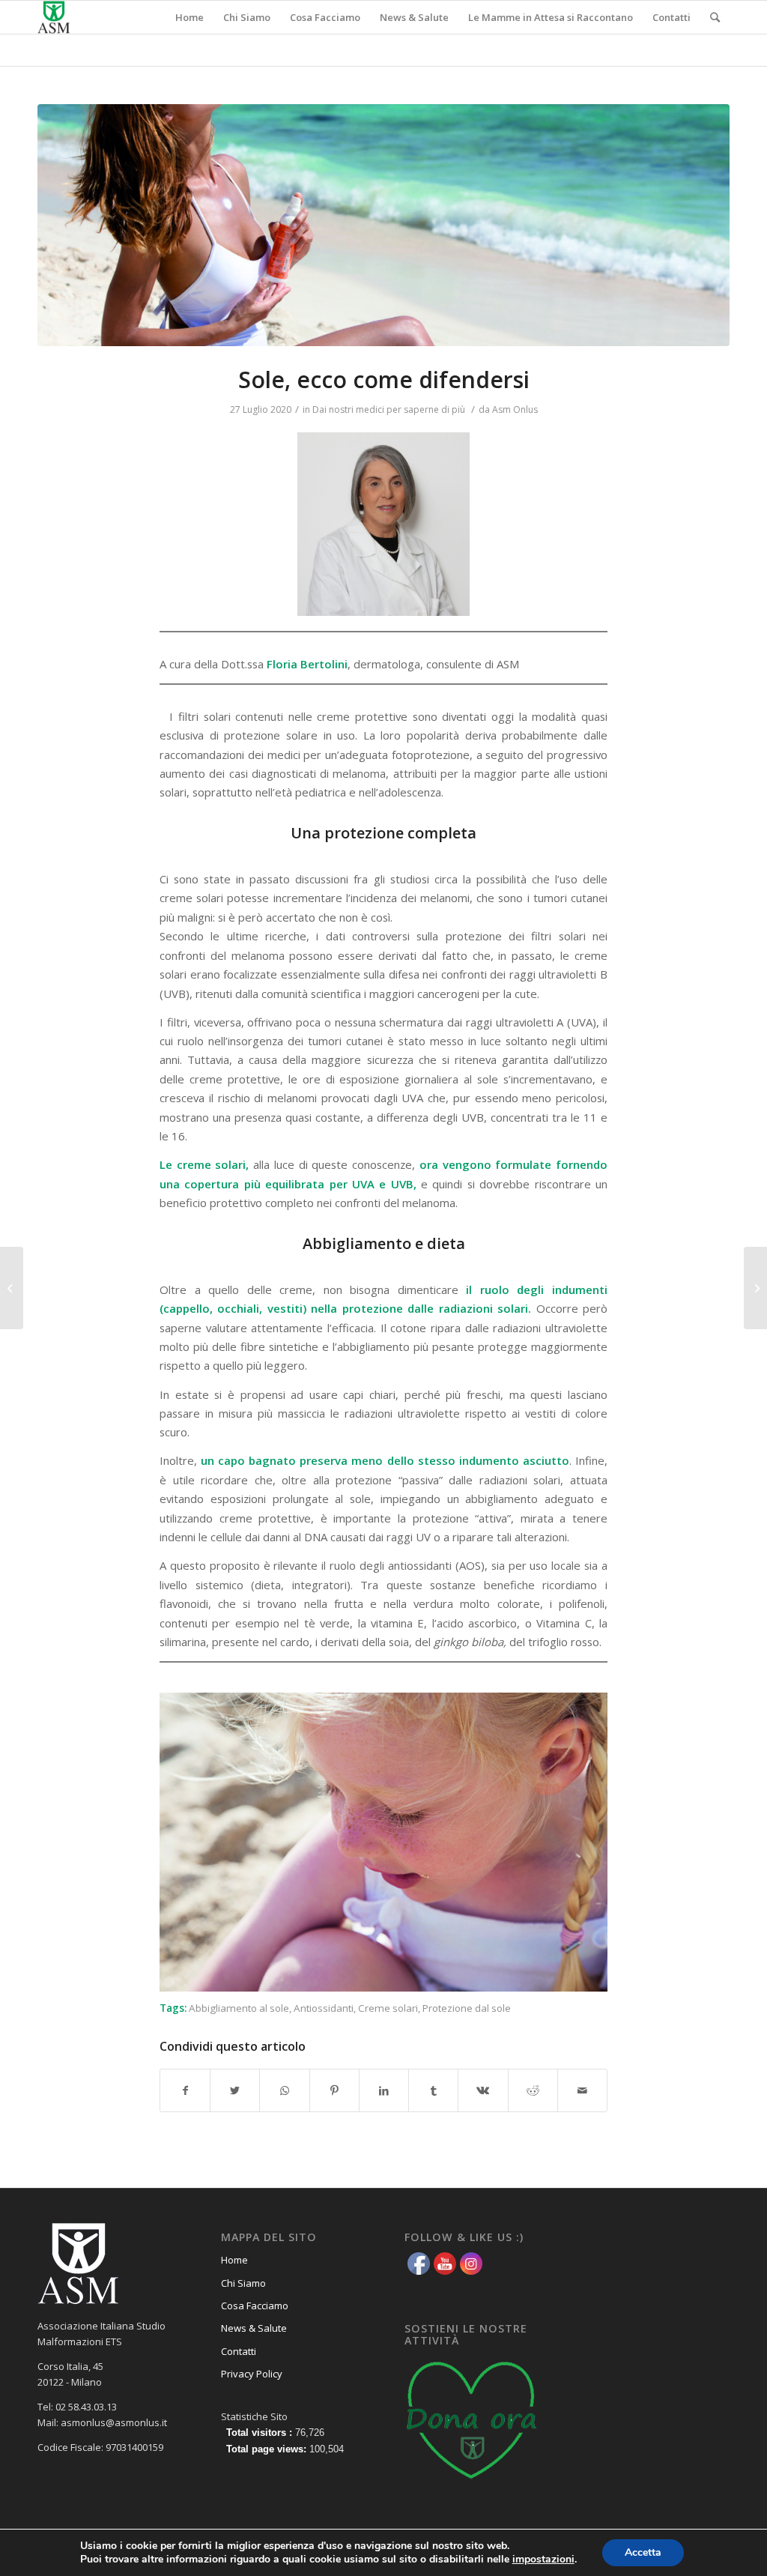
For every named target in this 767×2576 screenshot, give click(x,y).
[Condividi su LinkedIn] (384, 2090)
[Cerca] (715, 17)
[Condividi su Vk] (483, 2090)
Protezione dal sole (467, 2008)
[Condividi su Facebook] (185, 2090)
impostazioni (543, 2560)
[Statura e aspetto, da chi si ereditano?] (755, 1288)
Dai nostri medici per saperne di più (389, 409)
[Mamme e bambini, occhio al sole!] (12, 1288)
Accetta (643, 2552)
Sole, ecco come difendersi (384, 380)
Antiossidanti (324, 2008)
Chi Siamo (243, 2283)
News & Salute (254, 2328)
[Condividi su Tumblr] (433, 2090)
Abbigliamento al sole (239, 2008)
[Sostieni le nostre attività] (472, 2484)
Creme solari (388, 2008)
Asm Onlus (515, 409)
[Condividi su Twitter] (235, 2090)
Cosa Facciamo (255, 2306)
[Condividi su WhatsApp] (284, 2090)
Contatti (239, 2351)
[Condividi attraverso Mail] (582, 2090)
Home (234, 2260)
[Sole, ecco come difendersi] (383, 225)
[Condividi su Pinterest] (334, 2090)
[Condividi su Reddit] (533, 2090)
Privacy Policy (252, 2374)
